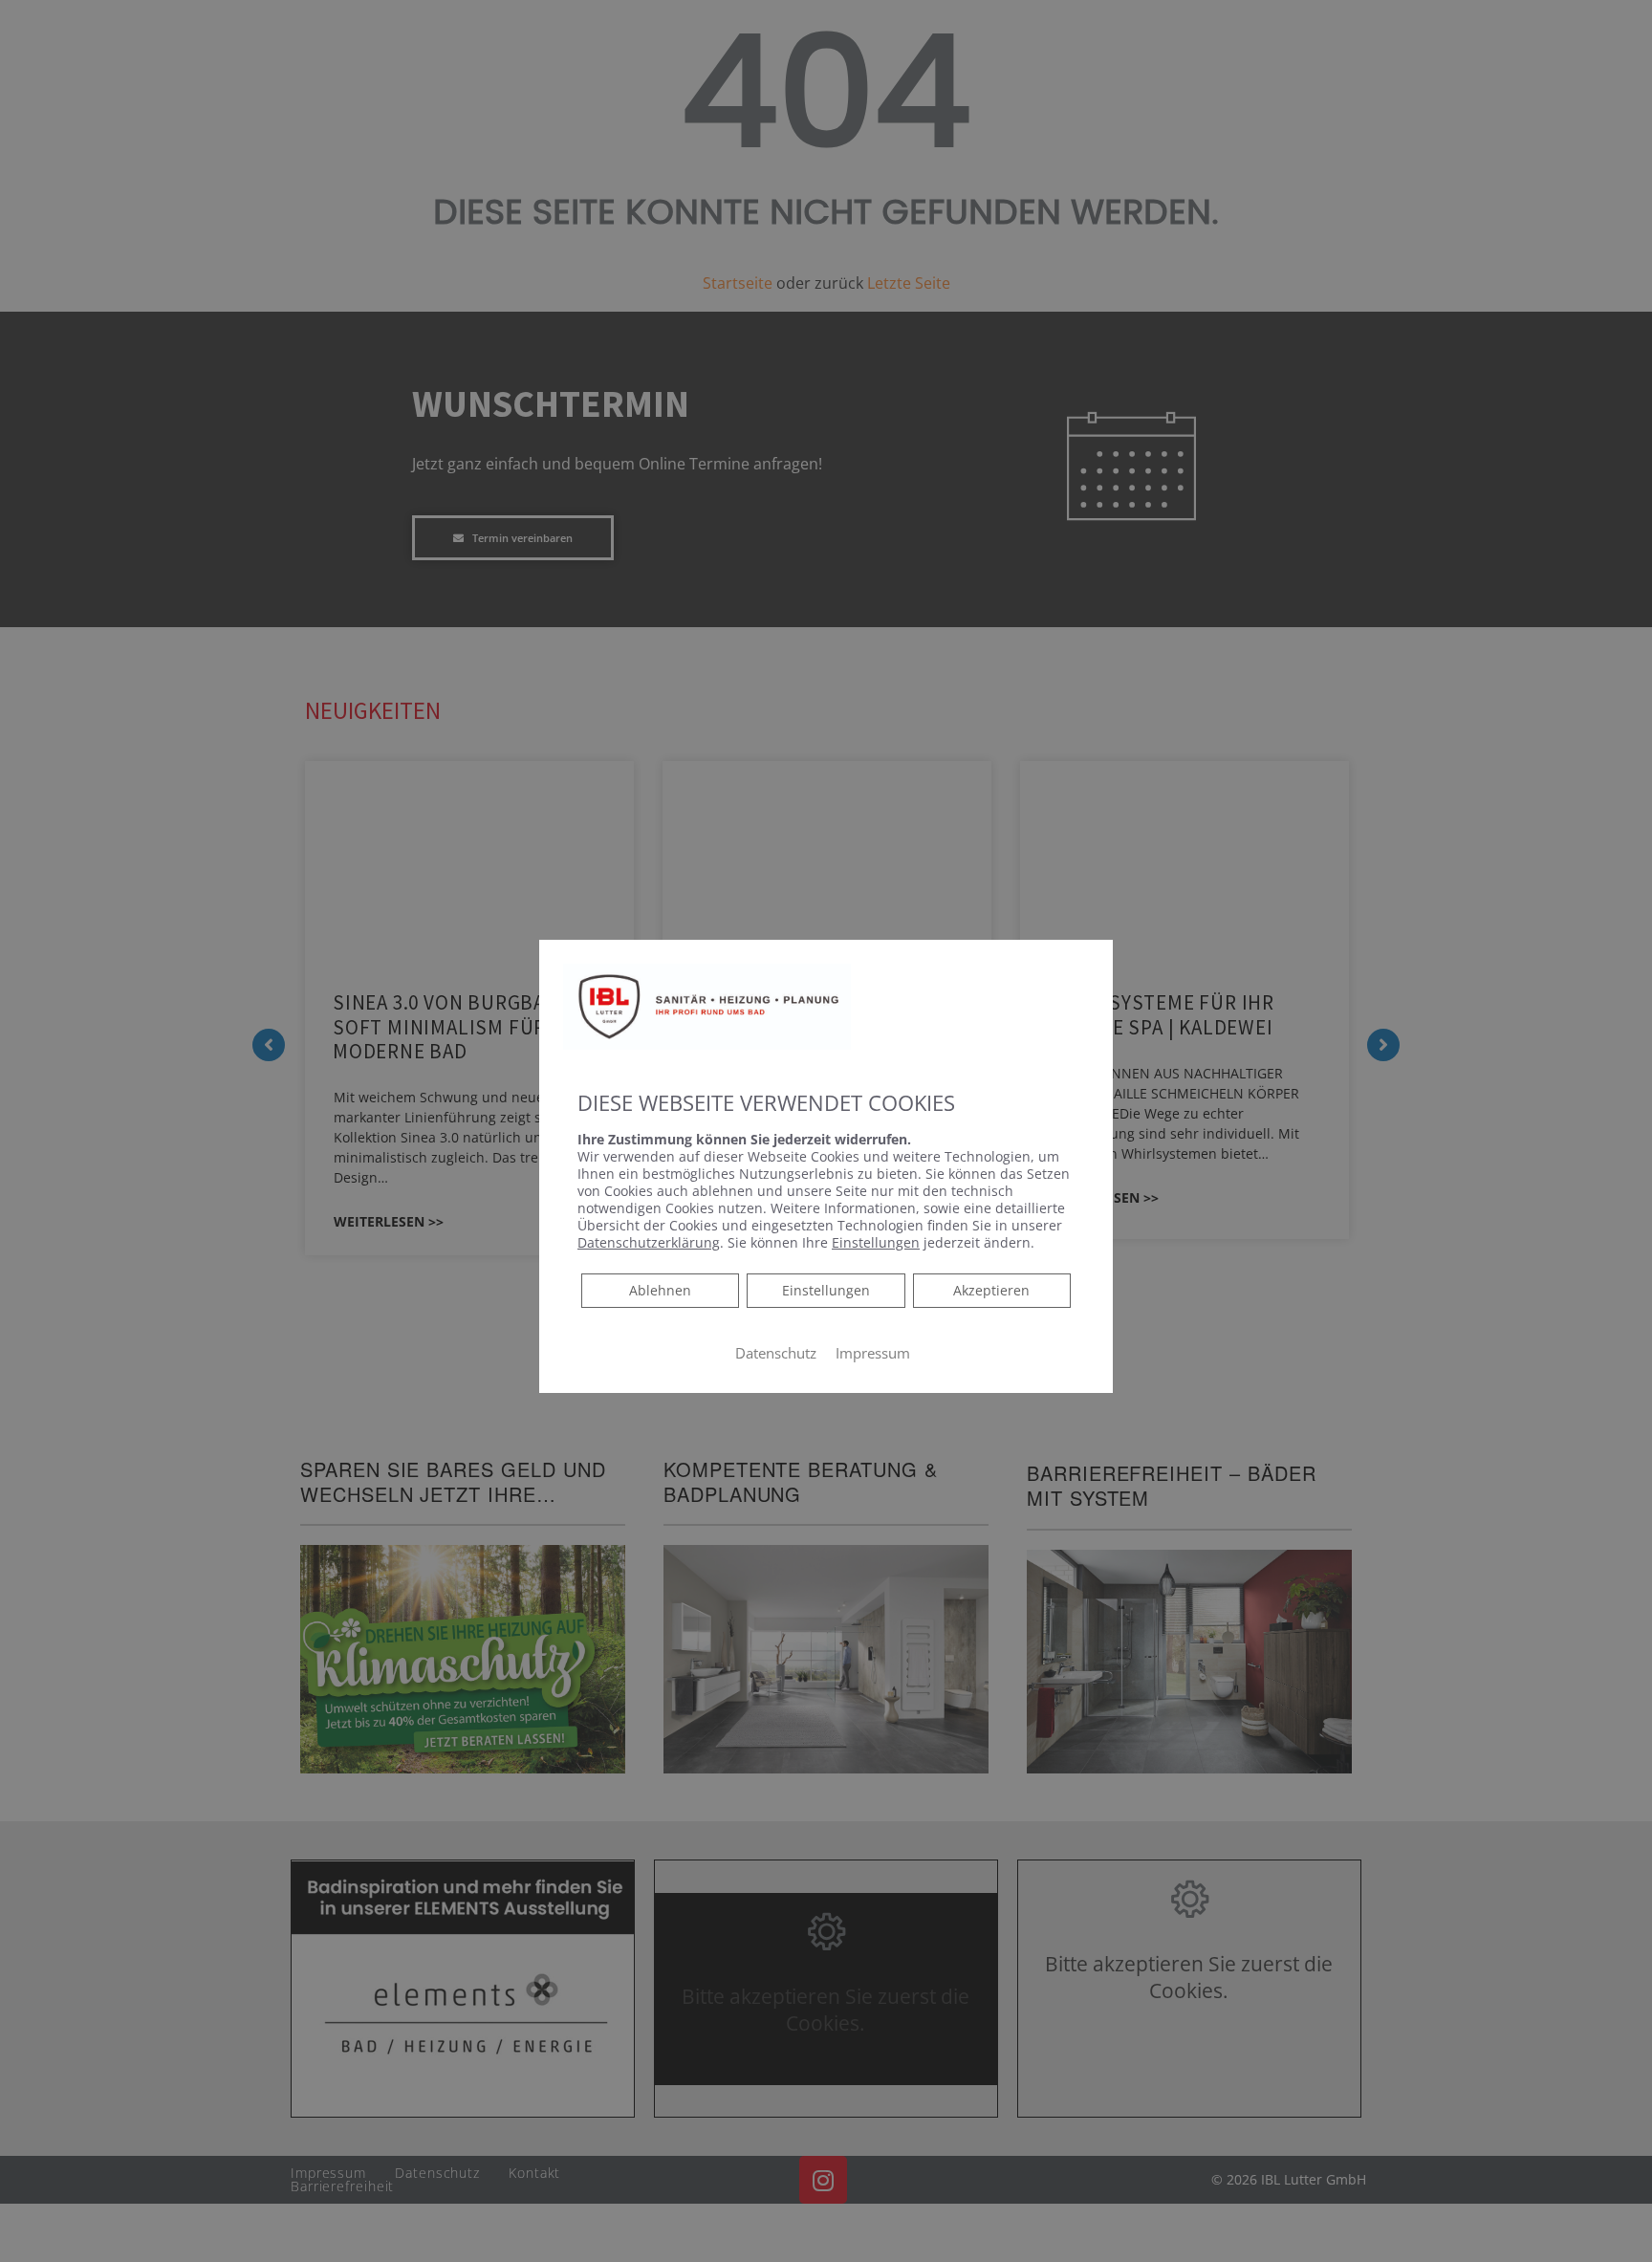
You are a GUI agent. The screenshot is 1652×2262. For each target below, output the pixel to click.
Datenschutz (776, 1353)
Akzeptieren (991, 1290)
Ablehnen (660, 1290)
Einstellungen (826, 1290)
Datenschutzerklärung (649, 1242)
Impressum (873, 1353)
